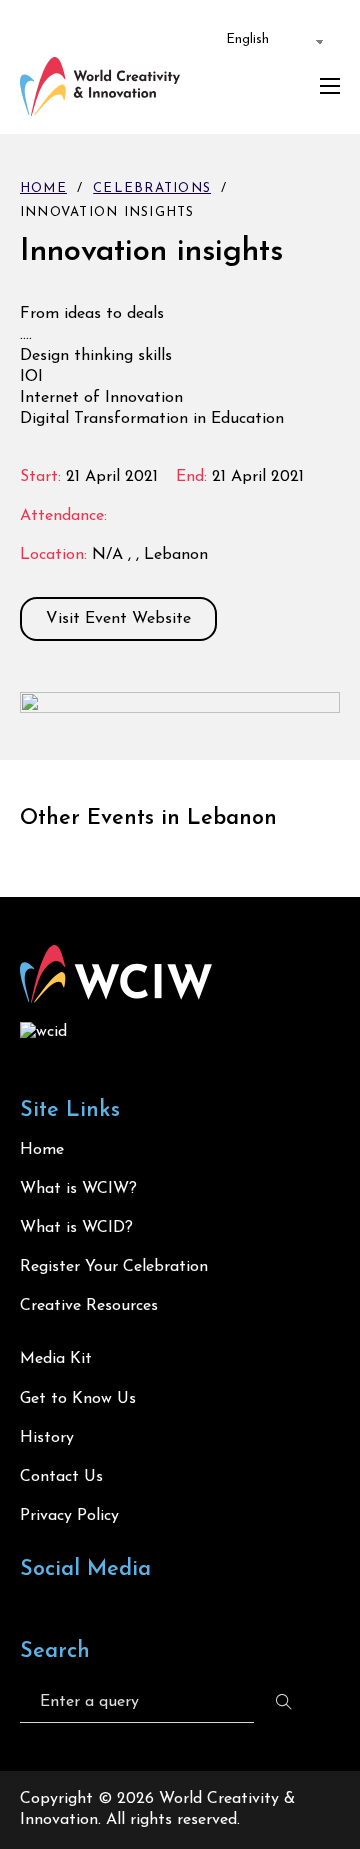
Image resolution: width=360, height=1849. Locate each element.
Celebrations (152, 188)
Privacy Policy (69, 1516)
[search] (284, 1702)
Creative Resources (89, 1306)
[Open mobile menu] (330, 86)
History (47, 1438)
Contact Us (61, 1477)
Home (43, 188)
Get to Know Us (78, 1399)
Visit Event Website (118, 619)
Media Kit (56, 1359)
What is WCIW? (78, 1189)
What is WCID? (76, 1228)
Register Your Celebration (114, 1267)
